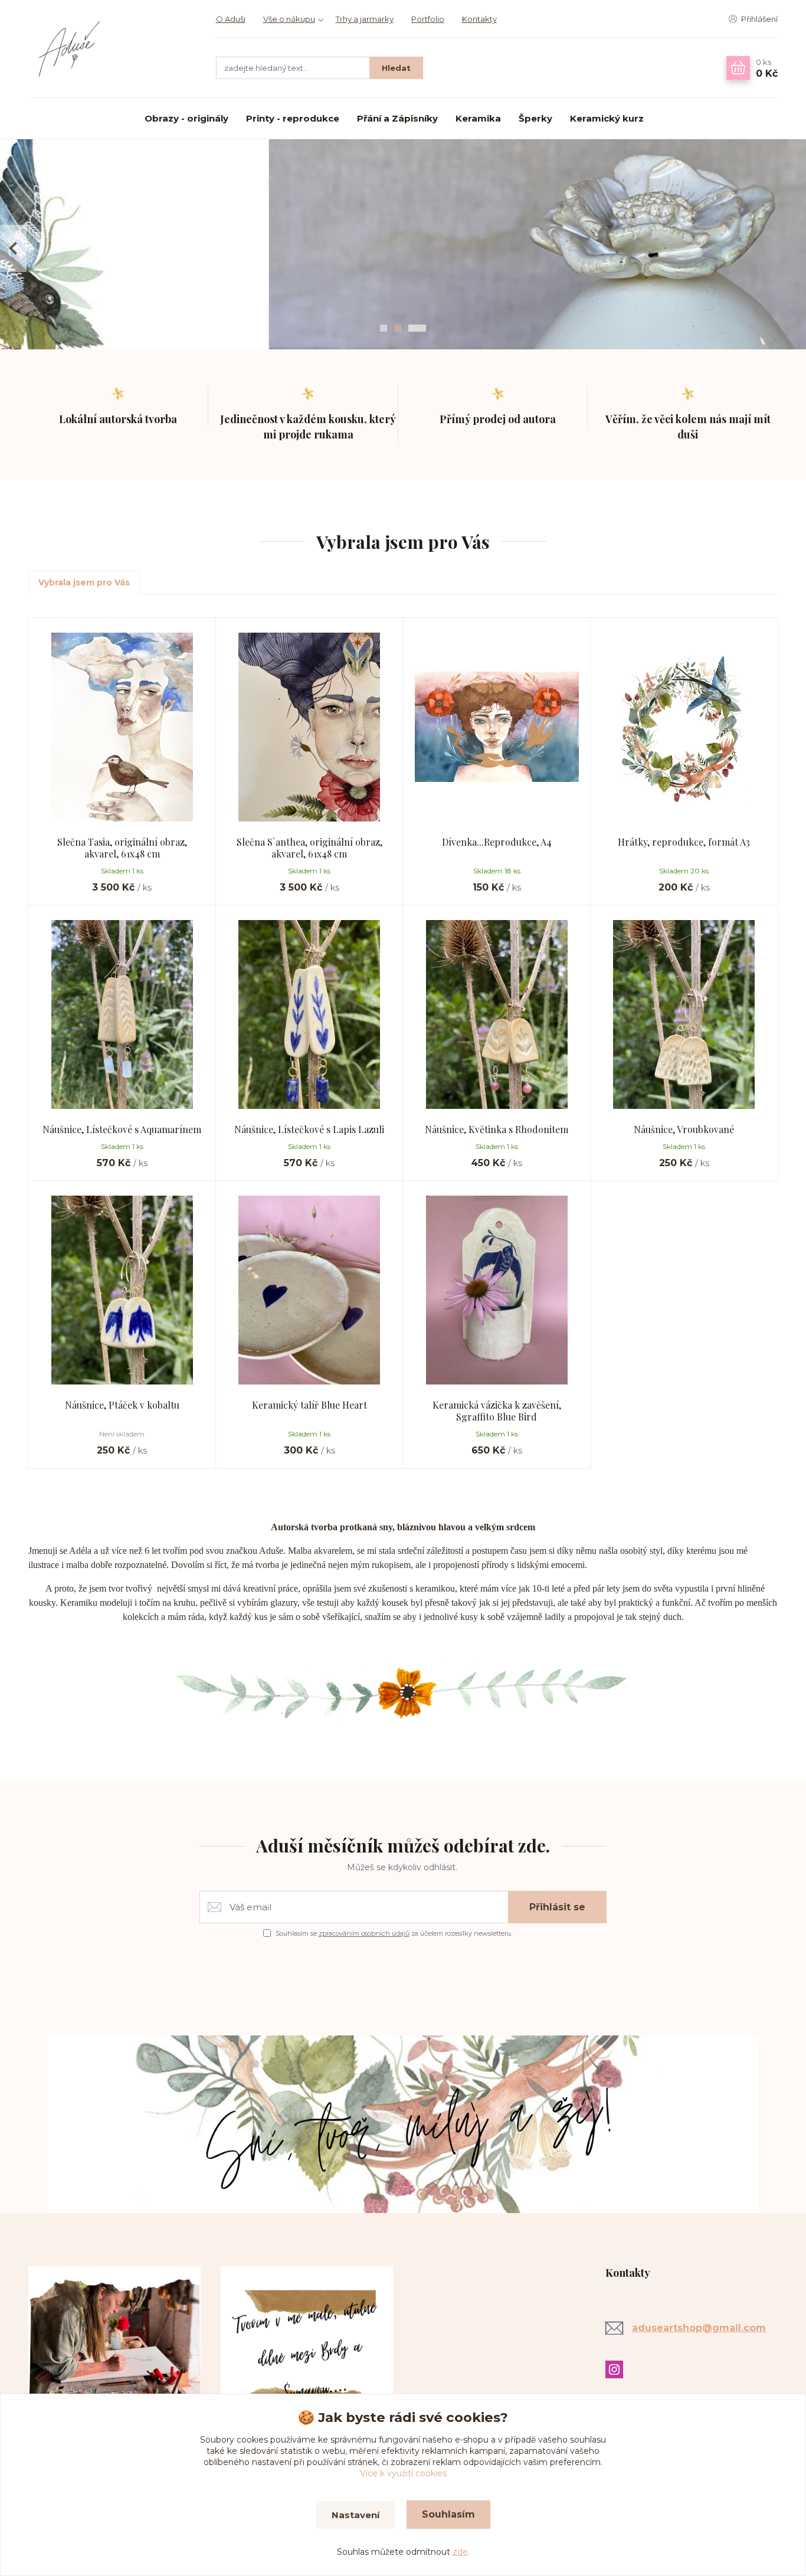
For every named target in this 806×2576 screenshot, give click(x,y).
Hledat (396, 68)
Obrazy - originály (186, 118)
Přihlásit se (557, 1907)
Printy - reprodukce (293, 118)
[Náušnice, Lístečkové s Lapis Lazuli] (310, 1014)
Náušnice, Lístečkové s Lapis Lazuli (309, 1129)
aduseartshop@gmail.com (699, 2328)
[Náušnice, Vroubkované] (684, 1014)
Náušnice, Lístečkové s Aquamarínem (122, 1129)
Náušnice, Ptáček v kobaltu (122, 1405)
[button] (13, 248)
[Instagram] (617, 2369)
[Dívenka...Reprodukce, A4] (497, 727)
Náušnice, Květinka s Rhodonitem (497, 1129)
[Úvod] (110, 49)
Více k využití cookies (403, 2473)
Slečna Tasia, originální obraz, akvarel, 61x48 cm (122, 848)
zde (460, 2552)
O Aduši (231, 19)
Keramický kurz (607, 118)
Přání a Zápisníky (397, 118)
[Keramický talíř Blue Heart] (310, 1290)
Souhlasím (448, 2514)
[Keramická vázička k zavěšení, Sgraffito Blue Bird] (497, 1290)
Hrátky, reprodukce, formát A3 (684, 842)
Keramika (478, 118)
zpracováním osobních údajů (364, 1933)
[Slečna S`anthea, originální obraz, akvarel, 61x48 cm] (310, 727)
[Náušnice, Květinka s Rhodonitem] (497, 1014)
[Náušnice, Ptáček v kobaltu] (122, 1290)
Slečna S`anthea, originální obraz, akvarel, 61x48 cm (309, 848)
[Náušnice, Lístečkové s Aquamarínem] (122, 1014)
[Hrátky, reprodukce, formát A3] (684, 727)
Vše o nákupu (289, 19)
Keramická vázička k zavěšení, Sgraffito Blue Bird (497, 1411)
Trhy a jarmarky (365, 19)
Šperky (535, 118)
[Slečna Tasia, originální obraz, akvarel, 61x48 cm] (122, 727)
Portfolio (428, 19)
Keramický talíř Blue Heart (309, 1405)
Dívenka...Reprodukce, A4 (497, 842)
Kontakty (479, 19)
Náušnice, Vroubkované (684, 1129)
